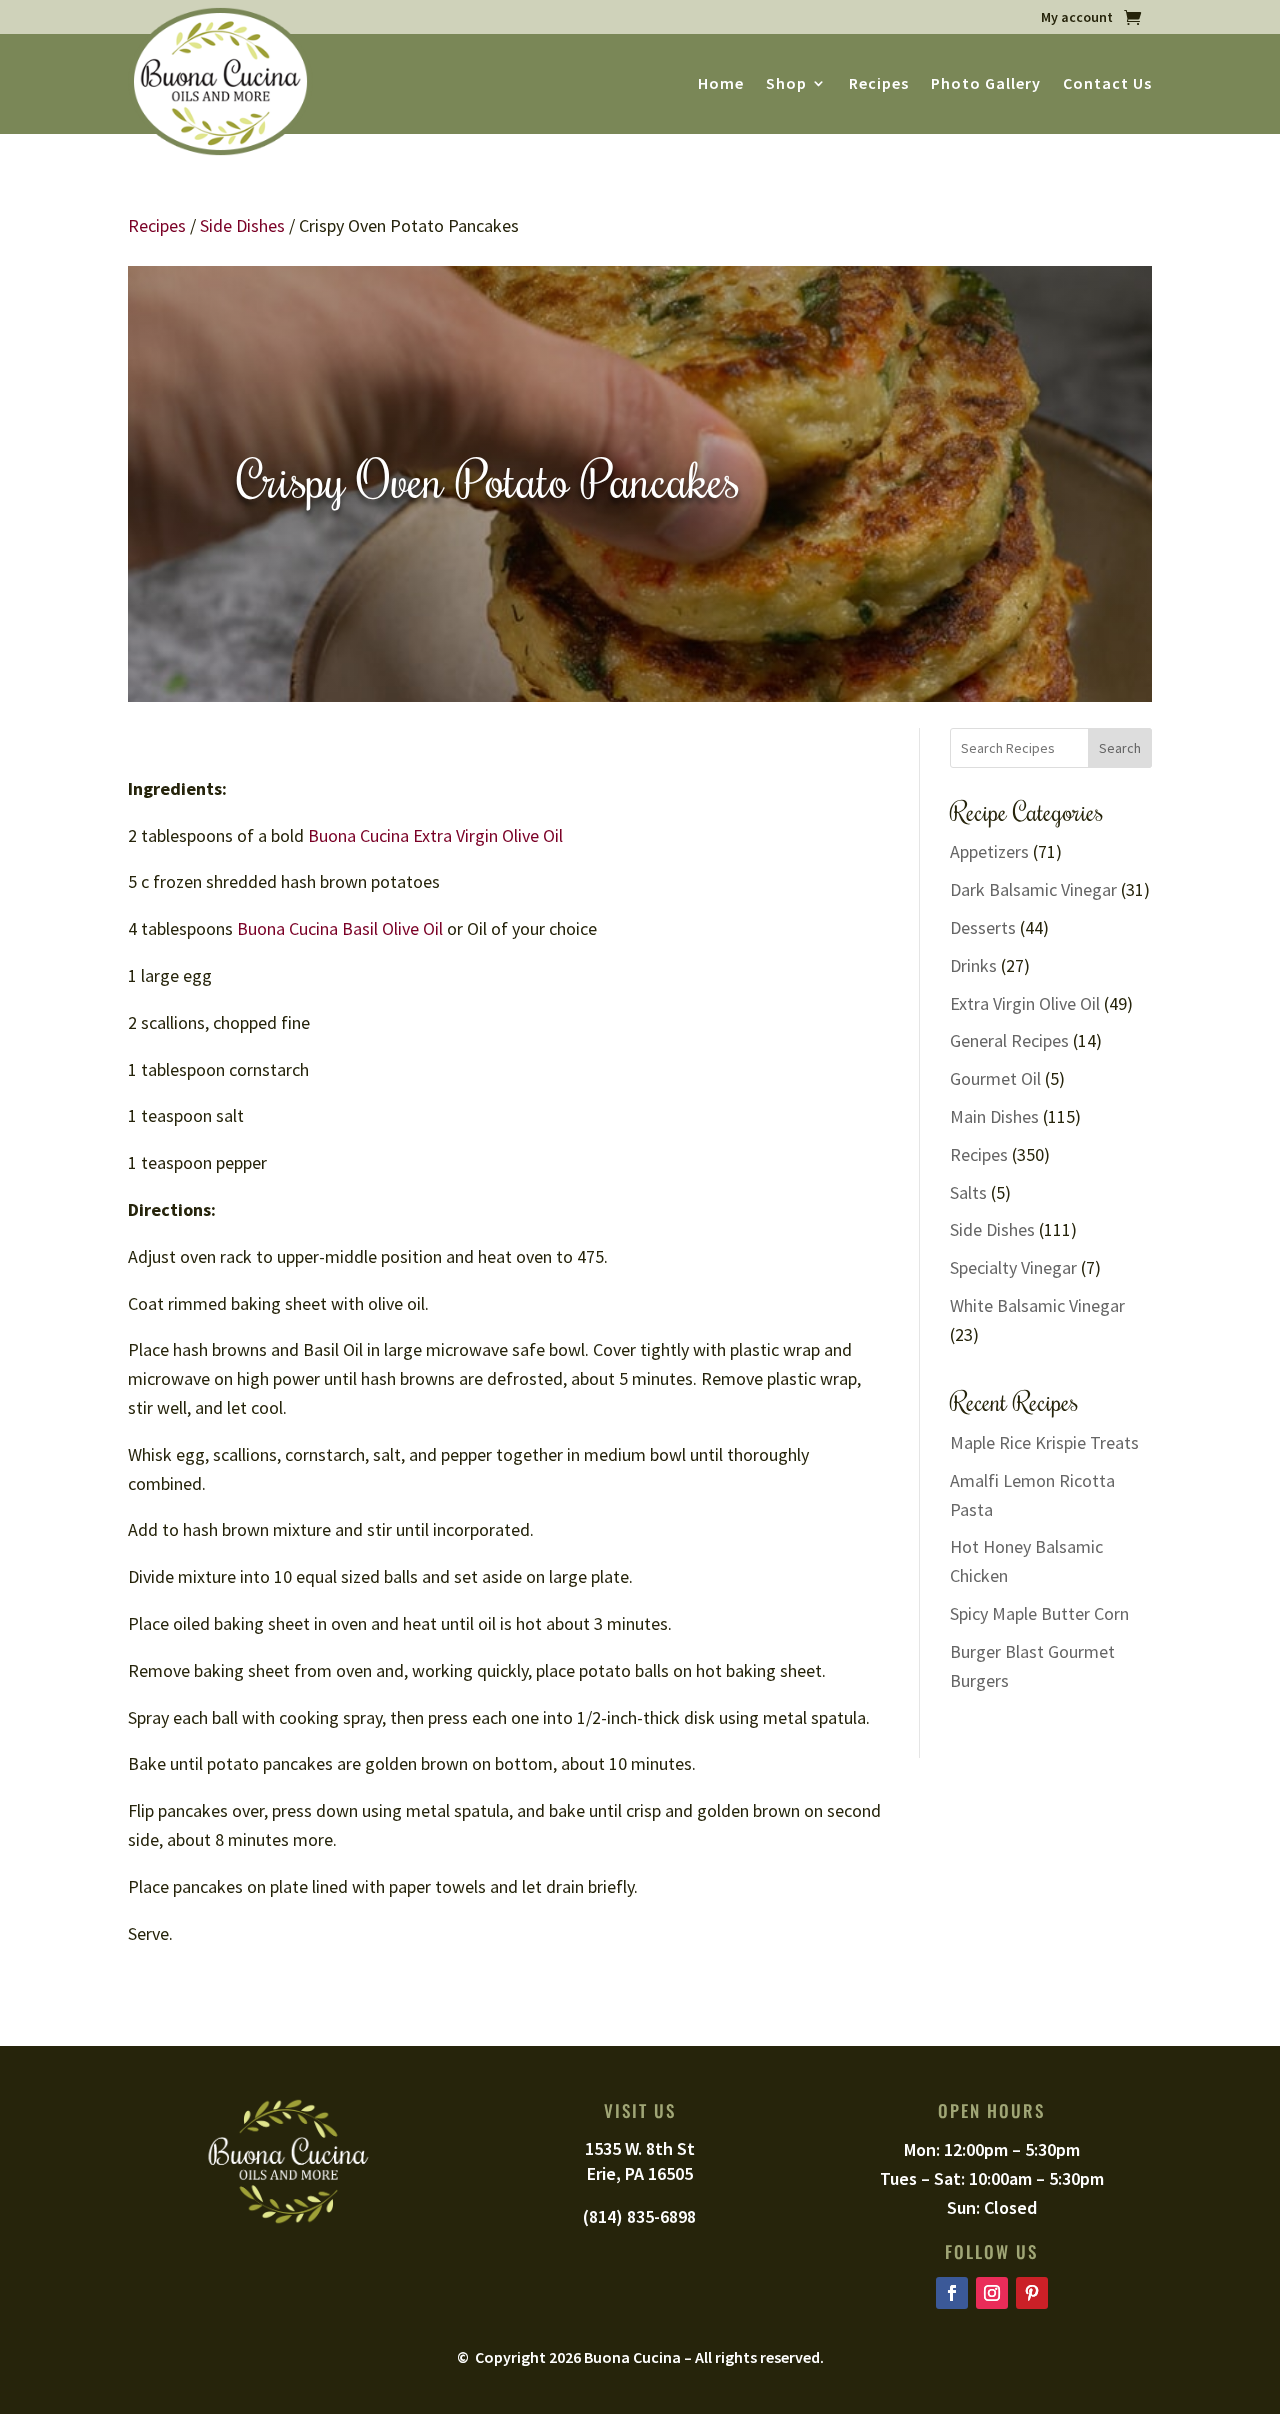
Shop (786, 84)
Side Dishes (242, 225)
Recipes (879, 84)
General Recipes (1009, 1040)
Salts (968, 1192)
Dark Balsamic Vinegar (1033, 889)
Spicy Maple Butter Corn (1039, 1613)
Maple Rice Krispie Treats (1044, 1442)
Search (1120, 748)
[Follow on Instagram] (992, 2293)
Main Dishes (994, 1116)
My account (1077, 18)
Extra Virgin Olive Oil (1025, 1003)
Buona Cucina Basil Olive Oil (338, 928)
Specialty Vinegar (1013, 1267)
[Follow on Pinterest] (1032, 2293)
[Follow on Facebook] (952, 2293)
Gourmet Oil (995, 1078)
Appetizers (989, 851)
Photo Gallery (986, 84)
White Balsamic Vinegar (1037, 1305)
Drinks (973, 965)
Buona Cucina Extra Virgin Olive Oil (435, 835)
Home (721, 84)
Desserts (983, 927)
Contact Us (1107, 84)
